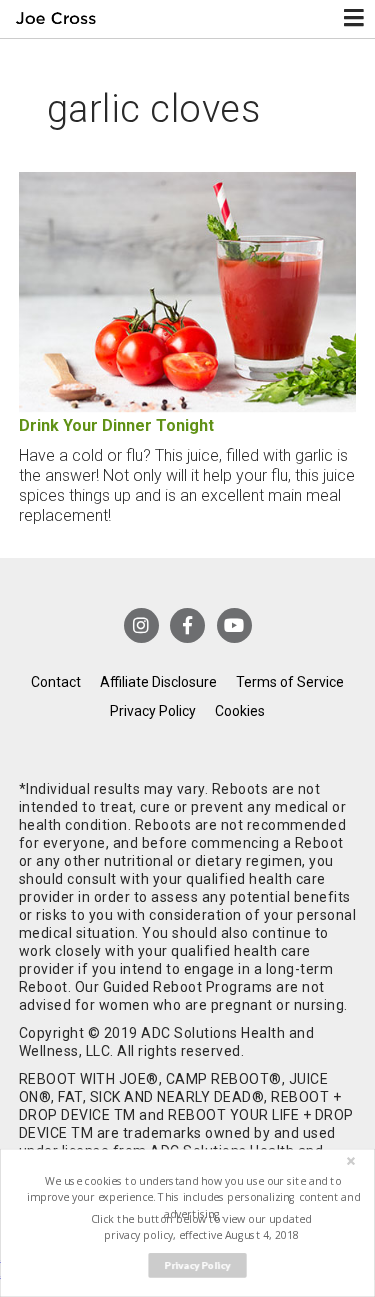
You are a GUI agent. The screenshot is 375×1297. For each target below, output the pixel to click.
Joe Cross (56, 19)
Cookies (240, 711)
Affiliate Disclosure (158, 682)
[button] (193, 1197)
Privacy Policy (153, 711)
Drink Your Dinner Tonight (116, 425)
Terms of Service (290, 682)
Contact (56, 682)
